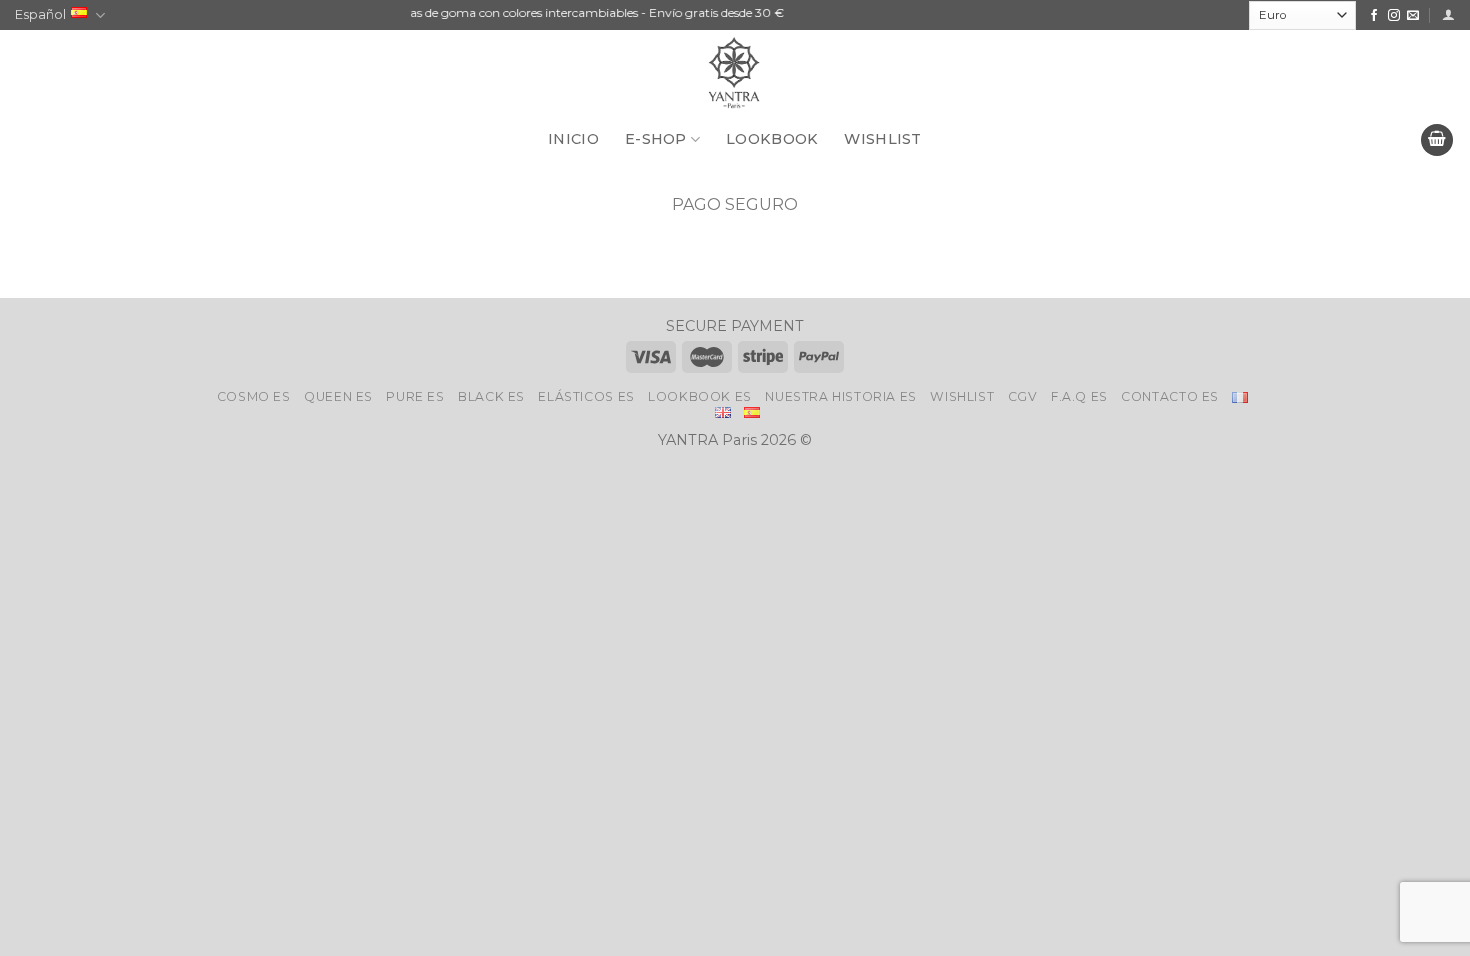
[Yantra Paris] (735, 74)
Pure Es (415, 396)
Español (40, 14)
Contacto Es (1170, 396)
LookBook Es (700, 396)
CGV (1023, 396)
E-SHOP (656, 139)
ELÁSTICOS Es (586, 396)
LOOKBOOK (772, 139)
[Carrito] (1437, 140)
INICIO (573, 139)
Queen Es (338, 396)
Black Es (491, 396)
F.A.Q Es (1079, 396)
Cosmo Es (254, 396)
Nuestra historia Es (841, 396)
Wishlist (962, 396)
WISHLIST (882, 139)
